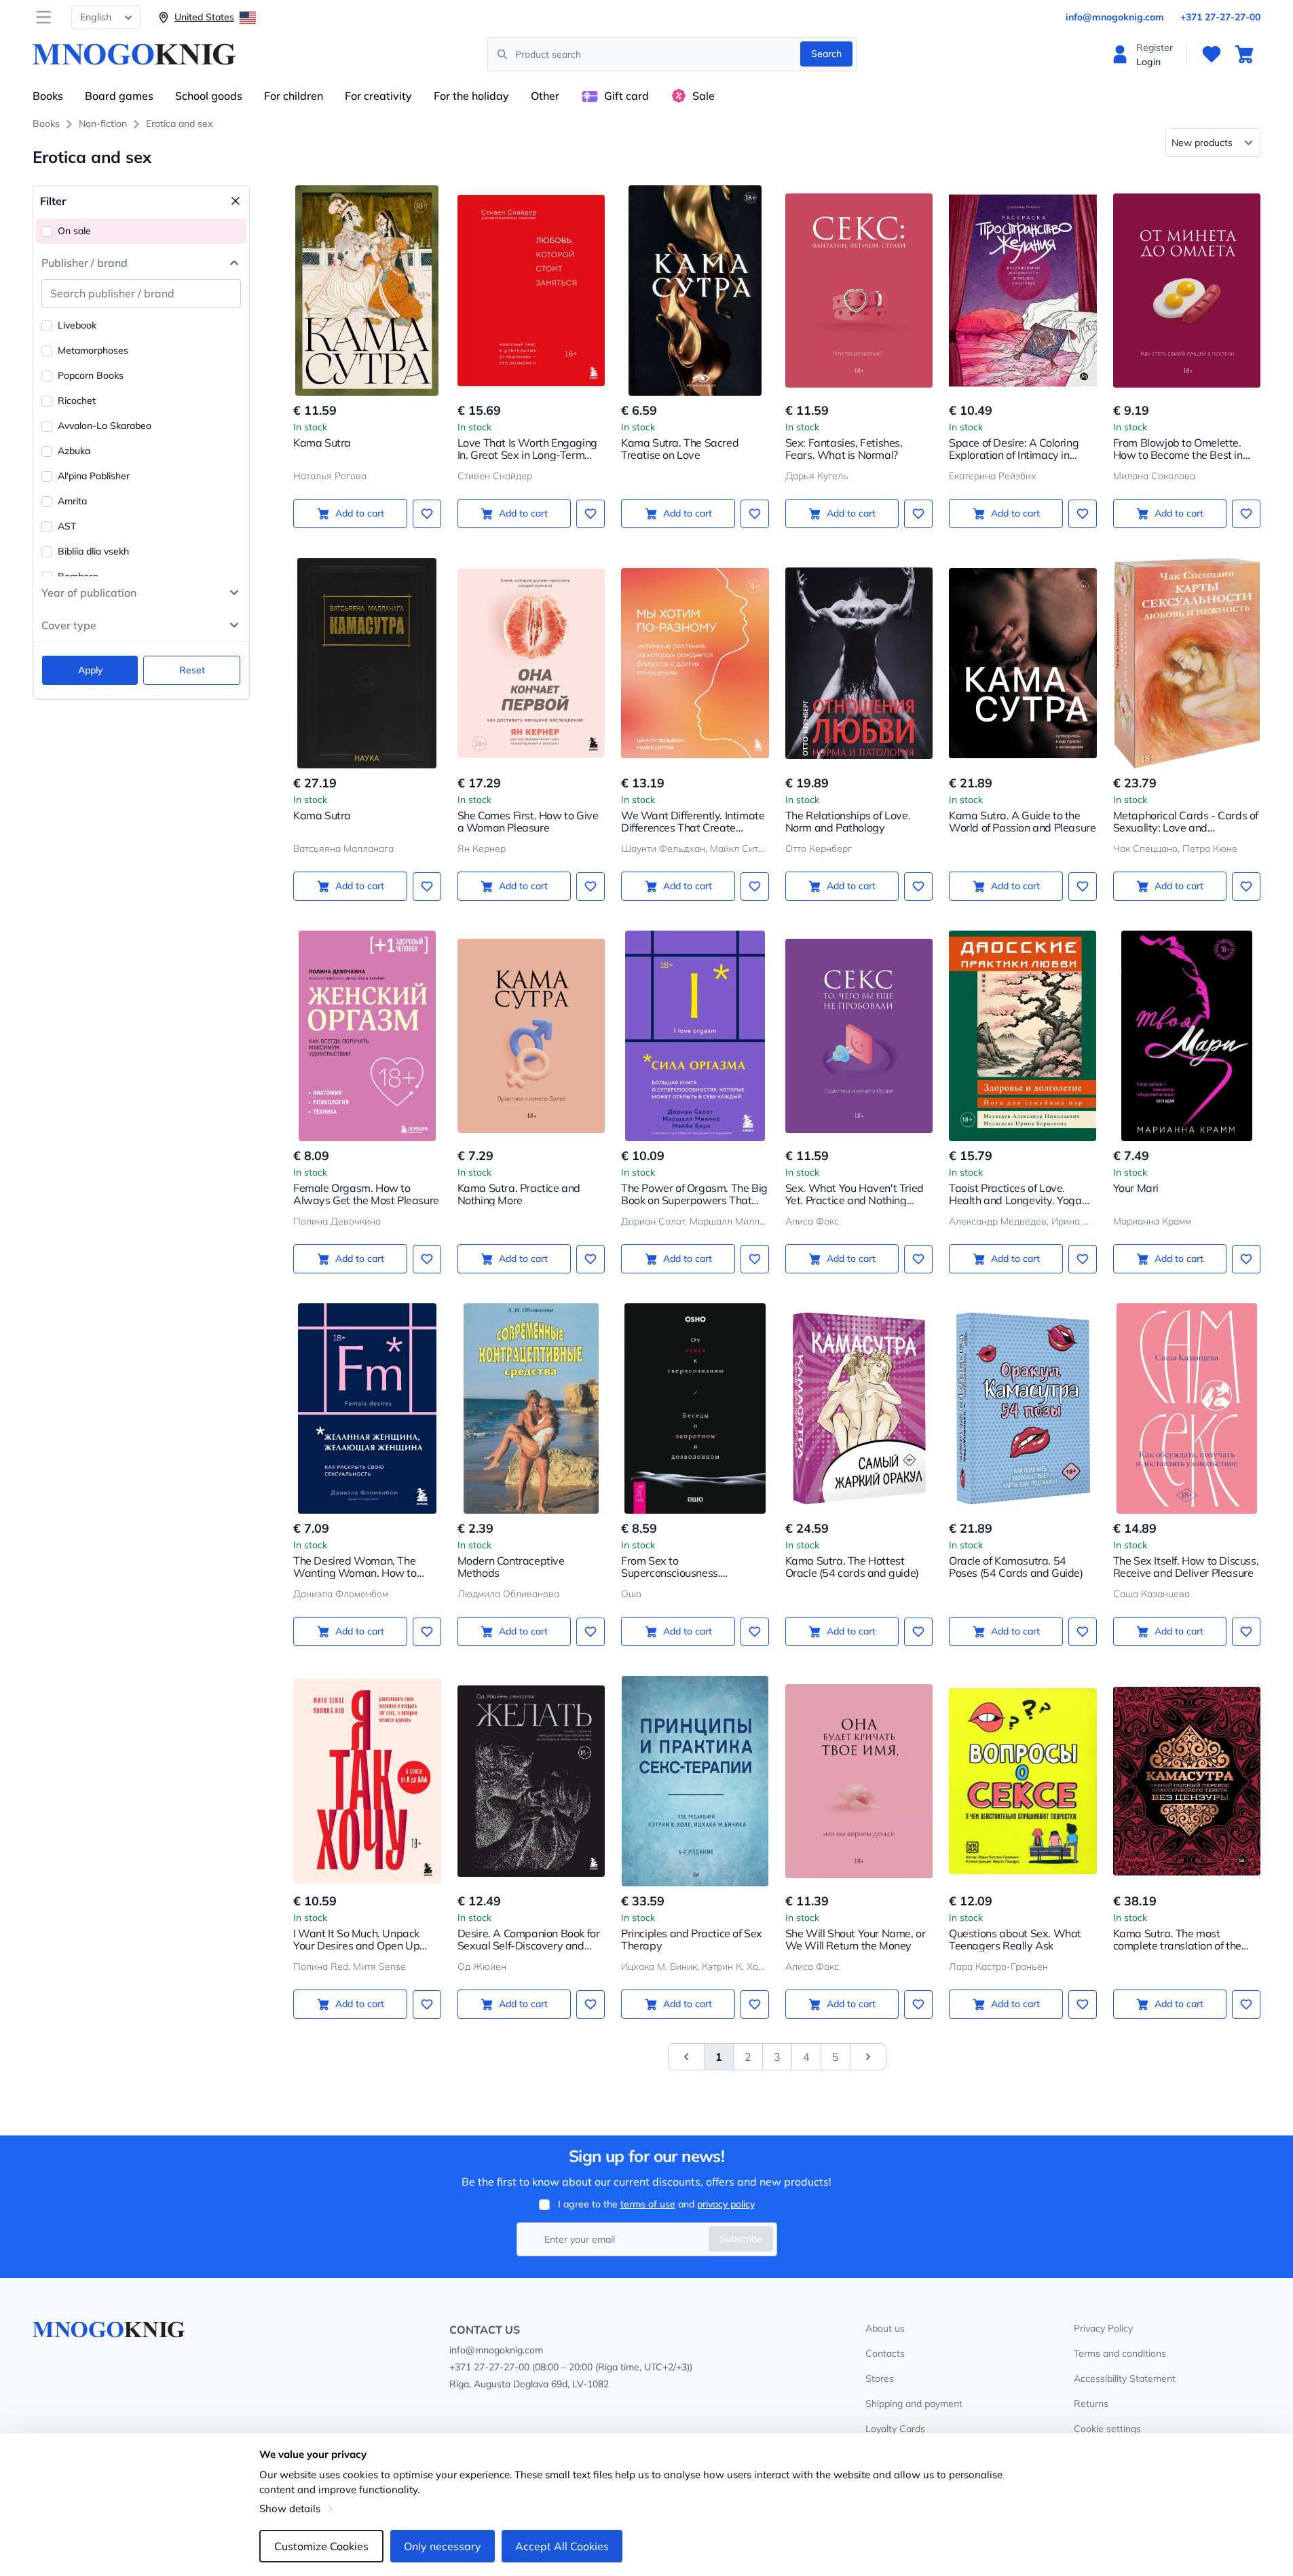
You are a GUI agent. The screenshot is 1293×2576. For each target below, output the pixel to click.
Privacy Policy (1103, 2328)
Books (48, 96)
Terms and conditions (1120, 2353)
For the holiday (471, 96)
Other (545, 96)
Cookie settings (1107, 2429)
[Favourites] (1212, 54)
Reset (192, 670)
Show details (290, 2508)
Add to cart (360, 513)
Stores (880, 2378)
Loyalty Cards (895, 2429)
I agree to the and (656, 2204)
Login (1148, 62)
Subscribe (741, 2239)
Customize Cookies (321, 2546)
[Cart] (1244, 54)
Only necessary (443, 2546)
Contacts (885, 2353)
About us (885, 2328)
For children (294, 96)
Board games (119, 96)
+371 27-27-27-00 (1220, 17)
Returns (1091, 2404)
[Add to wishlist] (427, 514)
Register (1155, 48)
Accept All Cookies (562, 2546)
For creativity (378, 96)
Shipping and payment (914, 2404)
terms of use (648, 2204)
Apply (90, 670)
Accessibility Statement (1125, 2378)
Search (826, 54)
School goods (209, 96)
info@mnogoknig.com (1115, 17)
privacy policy (726, 2204)
